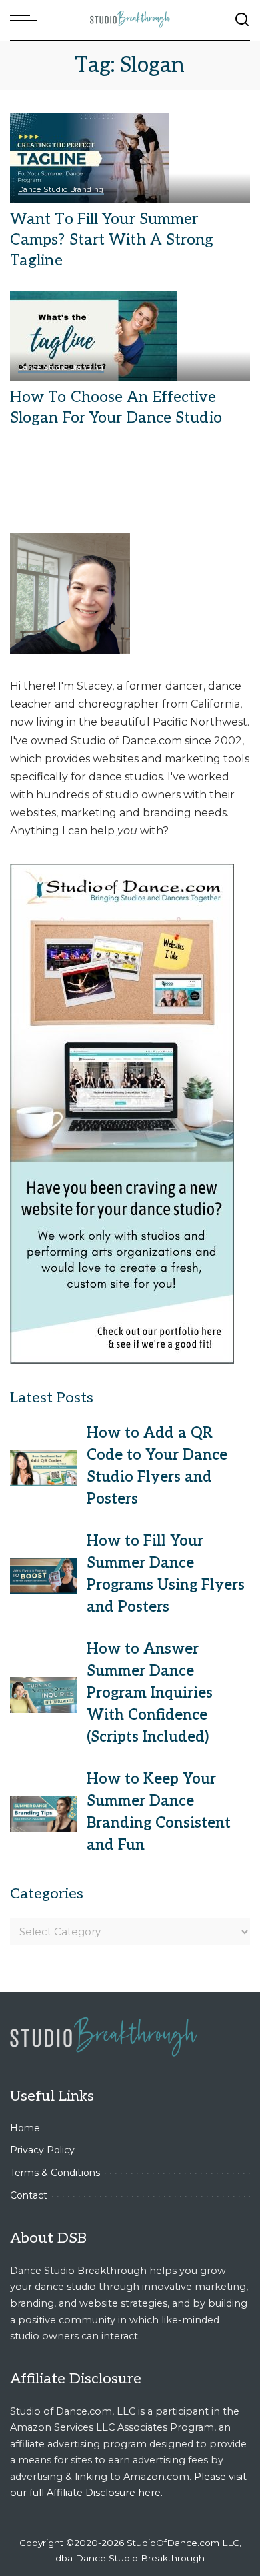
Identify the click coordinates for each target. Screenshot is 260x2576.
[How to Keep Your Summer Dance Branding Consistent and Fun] (43, 1814)
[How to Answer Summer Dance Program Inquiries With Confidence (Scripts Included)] (43, 1695)
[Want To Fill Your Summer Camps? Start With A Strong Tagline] (89, 157)
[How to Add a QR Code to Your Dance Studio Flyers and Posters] (43, 1468)
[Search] (242, 20)
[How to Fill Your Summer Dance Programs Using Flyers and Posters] (43, 1576)
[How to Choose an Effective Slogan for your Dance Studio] (93, 336)
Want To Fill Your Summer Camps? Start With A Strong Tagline (112, 240)
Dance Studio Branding (61, 190)
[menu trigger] (27, 20)
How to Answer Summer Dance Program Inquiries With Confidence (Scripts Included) (150, 1693)
